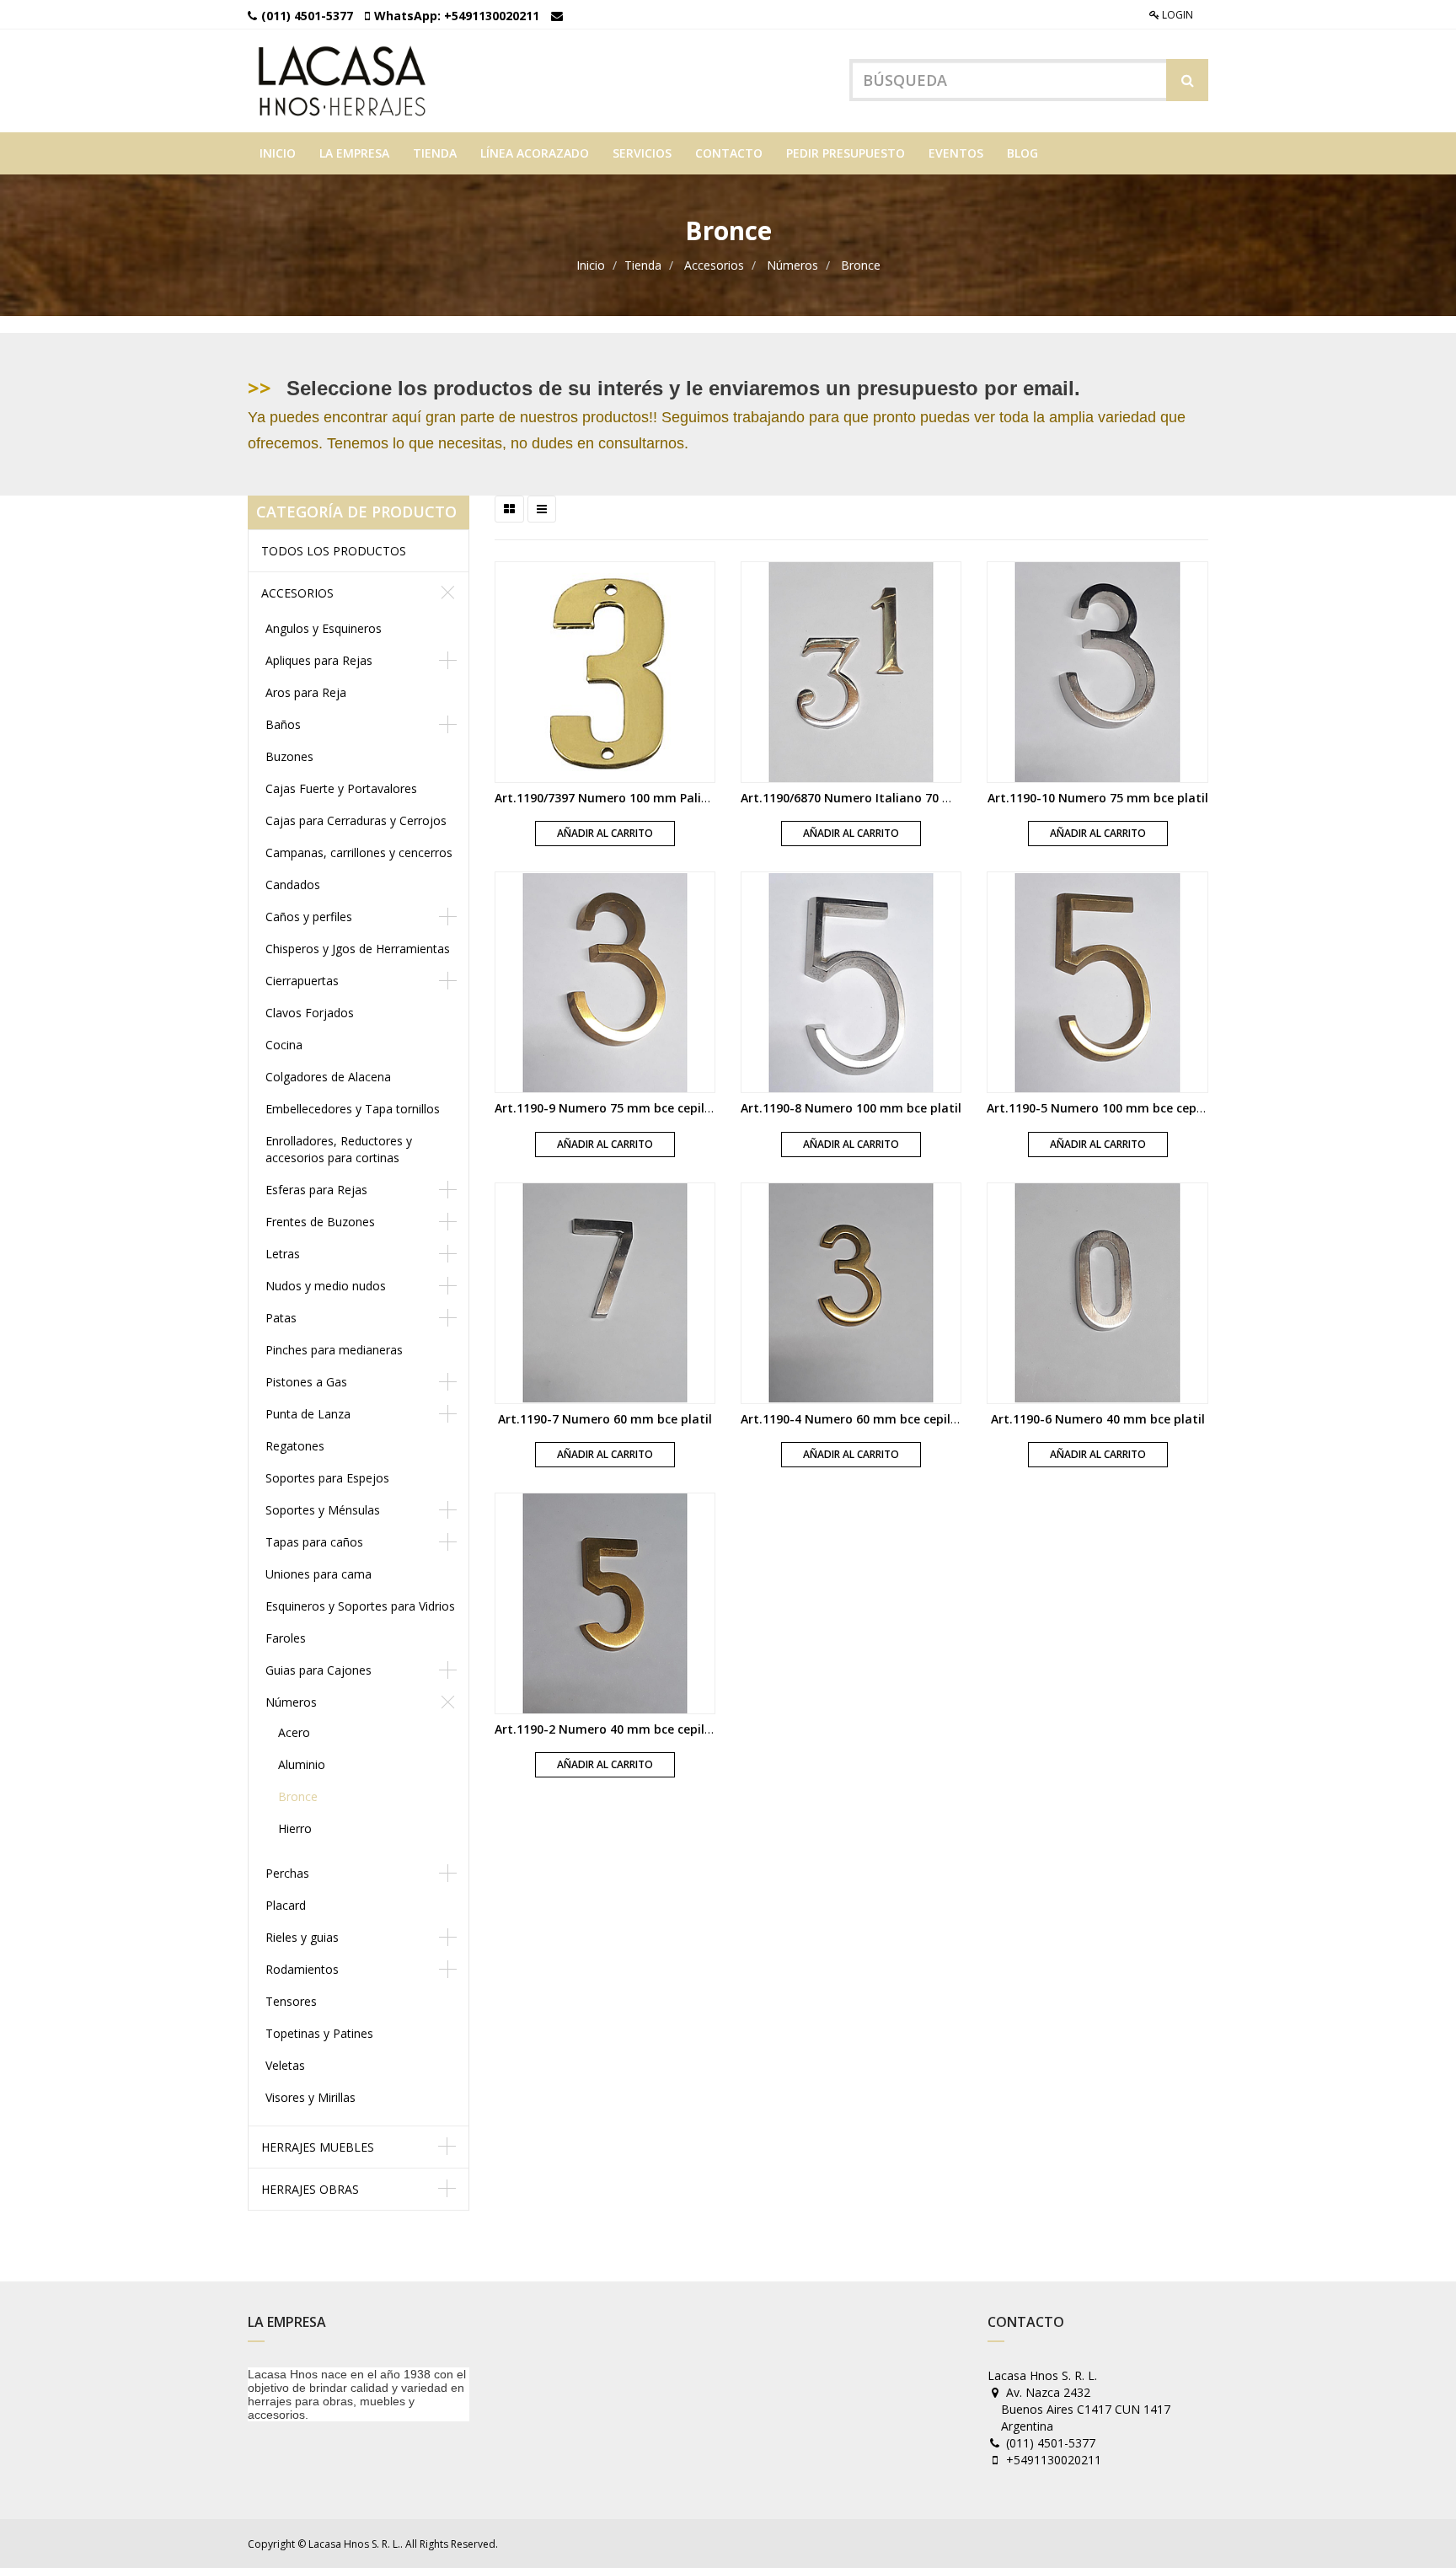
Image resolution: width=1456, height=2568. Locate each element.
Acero (294, 1732)
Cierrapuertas (302, 981)
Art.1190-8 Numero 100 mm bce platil (851, 1108)
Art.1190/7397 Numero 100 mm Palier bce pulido (636, 798)
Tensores (291, 2001)
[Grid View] (509, 509)
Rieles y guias (302, 1937)
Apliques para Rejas (319, 660)
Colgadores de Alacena (328, 1077)
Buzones (289, 756)
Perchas (287, 1873)
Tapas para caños (314, 1542)
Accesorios (714, 265)
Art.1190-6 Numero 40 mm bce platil (1098, 1419)
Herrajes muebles (318, 2147)
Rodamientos (302, 1969)
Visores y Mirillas (310, 2097)
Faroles (286, 1638)
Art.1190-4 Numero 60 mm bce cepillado (859, 1419)
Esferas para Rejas (316, 1190)
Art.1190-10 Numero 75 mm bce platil (1098, 798)
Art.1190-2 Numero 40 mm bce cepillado (613, 1729)
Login (1176, 15)
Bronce (861, 265)
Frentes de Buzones (320, 1222)
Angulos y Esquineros (324, 628)
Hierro (295, 1828)
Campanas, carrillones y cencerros (359, 852)
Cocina (284, 1045)
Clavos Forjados (310, 1013)
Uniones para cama (318, 1574)
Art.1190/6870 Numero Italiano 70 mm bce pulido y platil (907, 798)
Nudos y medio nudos (326, 1286)
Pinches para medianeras (334, 1350)
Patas (281, 1318)
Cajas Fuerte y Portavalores (341, 788)
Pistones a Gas (306, 1382)
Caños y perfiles (309, 917)
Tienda (643, 265)
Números (792, 265)
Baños (283, 724)
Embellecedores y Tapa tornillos (353, 1109)
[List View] (542, 509)
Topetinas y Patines (319, 2033)
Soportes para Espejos (327, 1478)
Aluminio (302, 1764)
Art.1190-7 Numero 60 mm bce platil (605, 1419)
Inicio (591, 265)
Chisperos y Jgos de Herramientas (358, 949)
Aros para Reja (306, 692)
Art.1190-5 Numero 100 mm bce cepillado (1108, 1108)
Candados (293, 885)
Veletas (285, 2065)
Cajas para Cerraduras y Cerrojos (356, 820)
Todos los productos (334, 551)
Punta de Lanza (308, 1414)
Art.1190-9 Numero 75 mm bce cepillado (613, 1108)
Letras (283, 1254)
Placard (286, 1905)
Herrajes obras (310, 2189)
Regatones (295, 1446)
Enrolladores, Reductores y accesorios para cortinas (339, 1149)
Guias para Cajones (318, 1670)
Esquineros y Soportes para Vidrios (360, 1606)
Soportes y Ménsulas (323, 1510)
